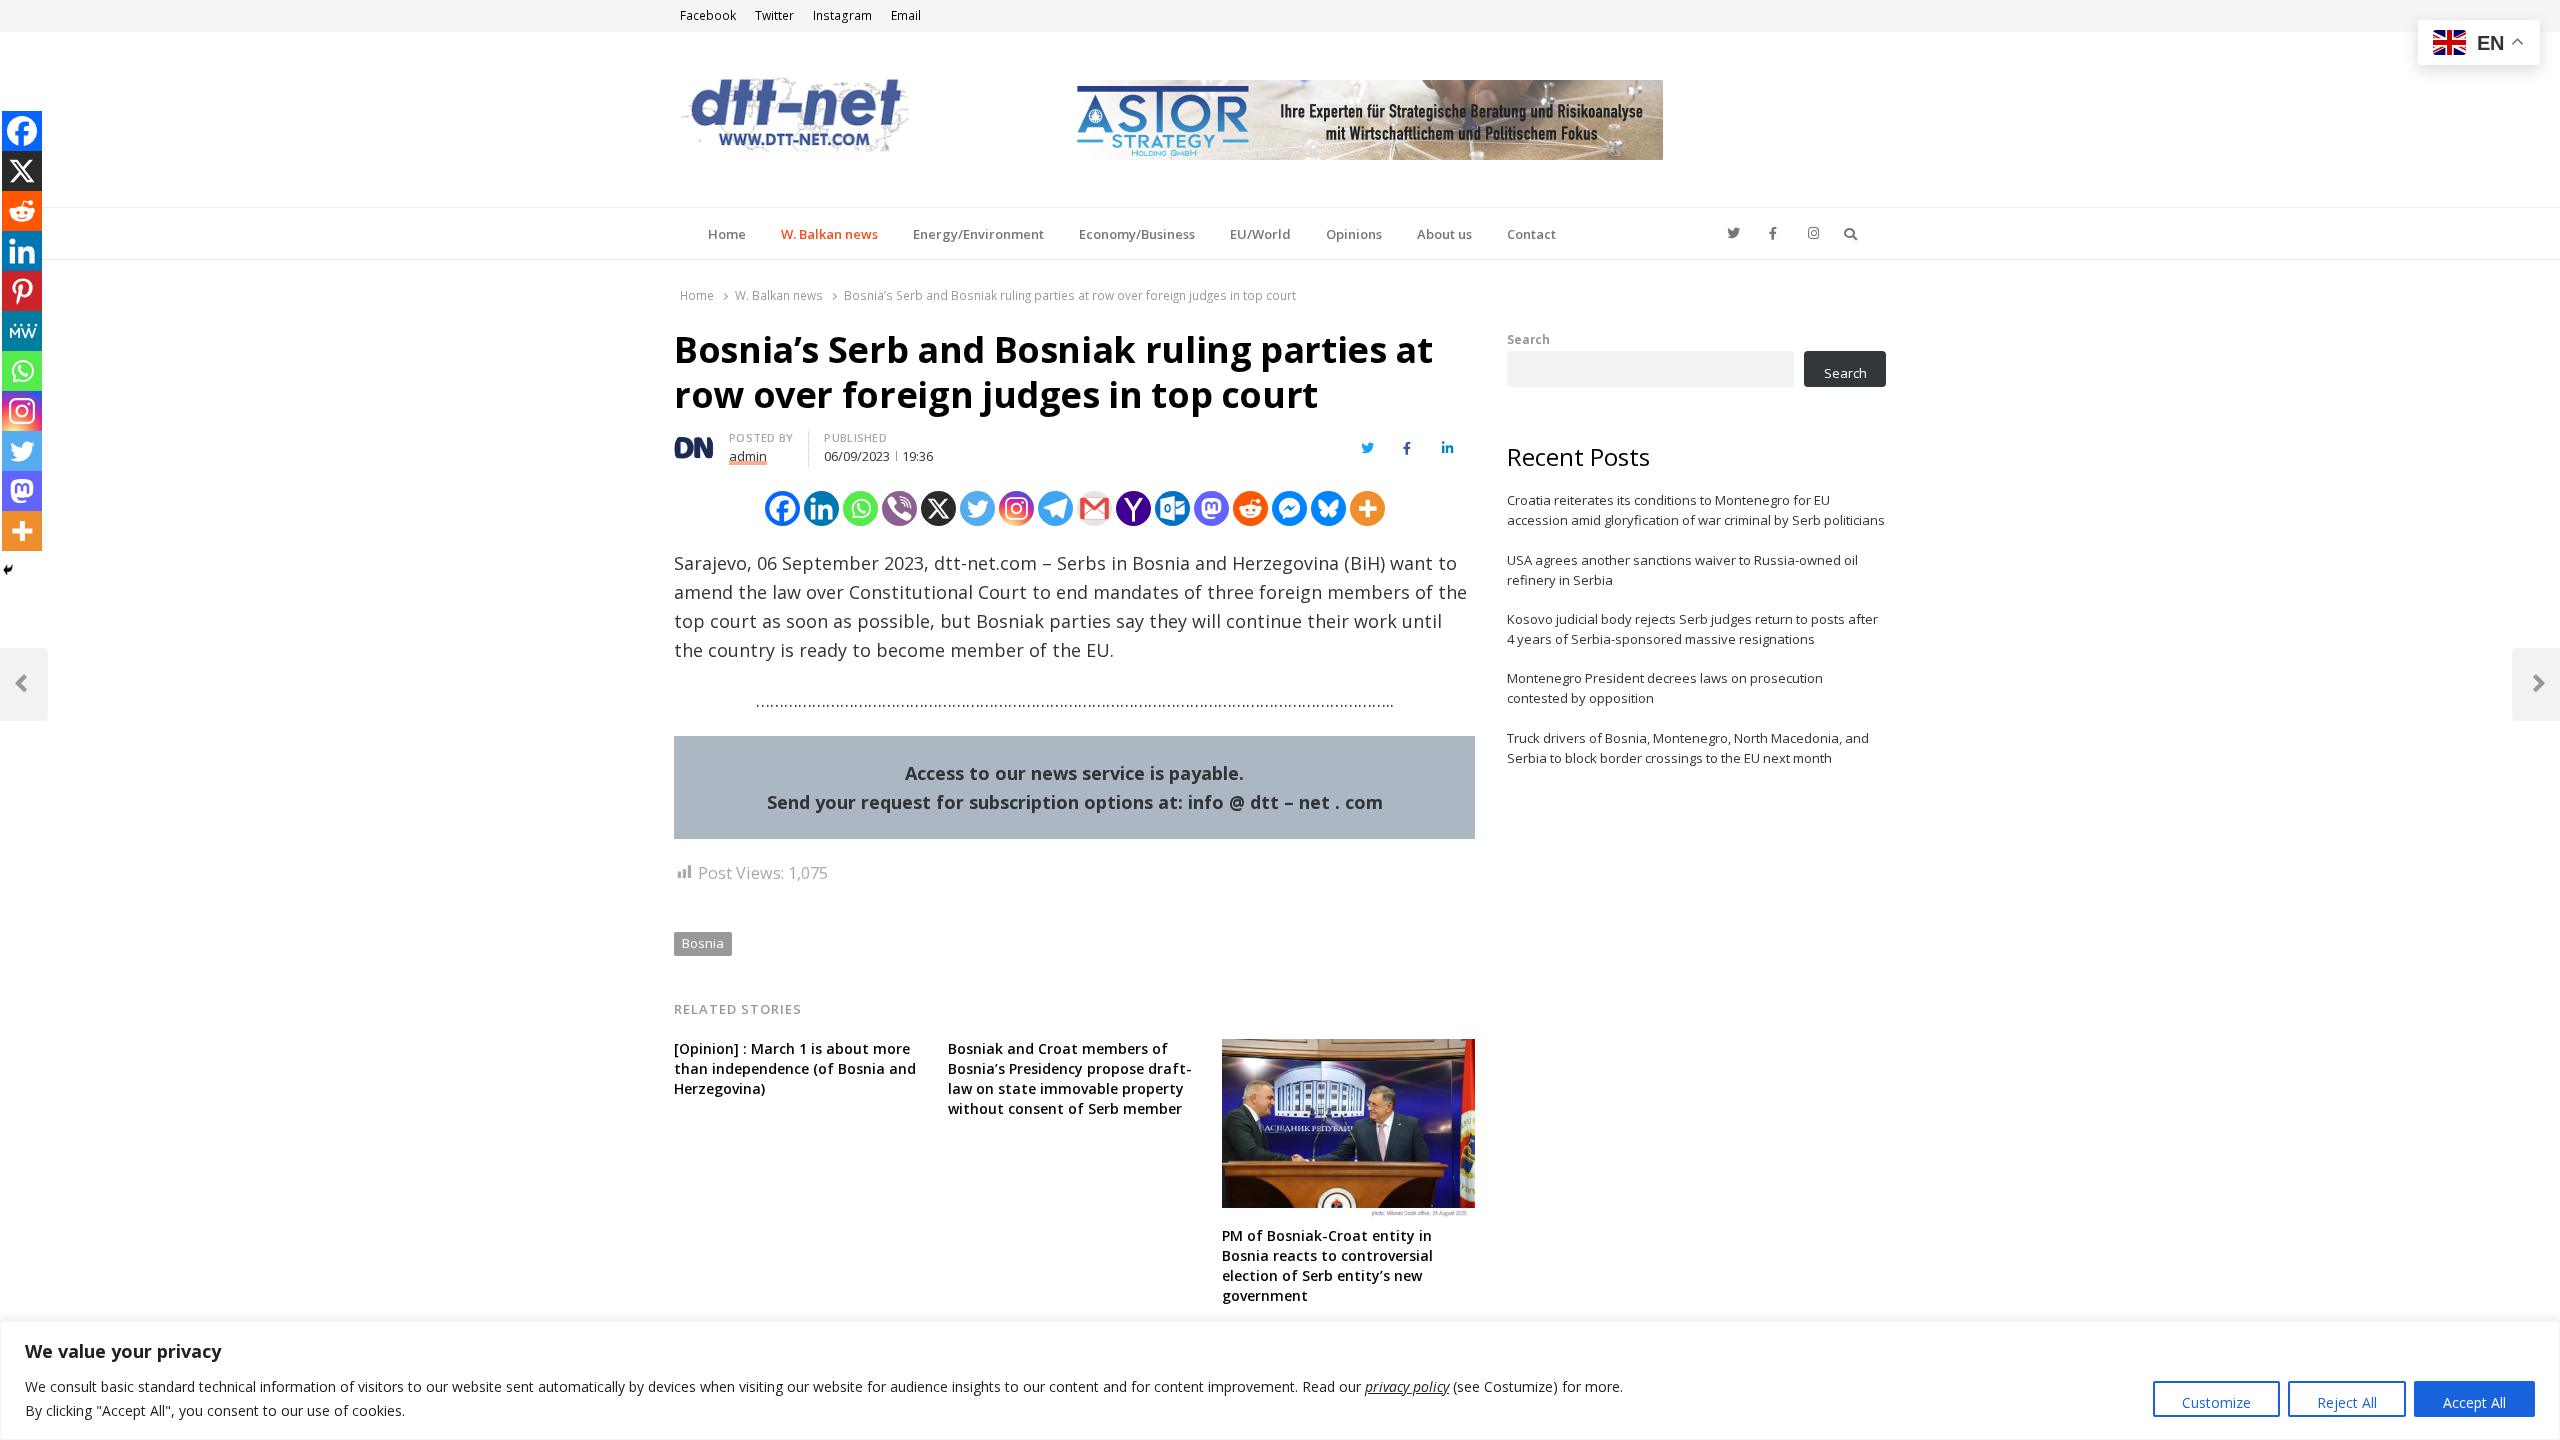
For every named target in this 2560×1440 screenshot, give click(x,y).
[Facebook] (782, 508)
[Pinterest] (22, 291)
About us (1444, 234)
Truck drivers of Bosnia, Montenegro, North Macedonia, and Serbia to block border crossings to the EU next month (1688, 748)
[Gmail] (1094, 508)
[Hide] (8, 570)
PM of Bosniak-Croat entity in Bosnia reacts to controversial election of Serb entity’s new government (1327, 1265)
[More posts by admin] (694, 441)
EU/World (1260, 234)
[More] (1367, 508)
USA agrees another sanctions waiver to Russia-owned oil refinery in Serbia (1682, 570)
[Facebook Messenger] (1289, 508)
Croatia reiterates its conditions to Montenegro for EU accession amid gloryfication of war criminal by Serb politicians (1696, 510)
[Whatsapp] (860, 508)
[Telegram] (1055, 508)
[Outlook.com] (1172, 508)
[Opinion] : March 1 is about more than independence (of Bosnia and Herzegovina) (795, 1068)
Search (1528, 339)
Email (906, 15)
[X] (938, 508)
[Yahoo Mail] (1133, 508)
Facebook (708, 15)
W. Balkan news (829, 234)
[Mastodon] (1211, 508)
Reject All (2347, 1402)
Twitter (774, 15)
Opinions (1354, 234)
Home (727, 234)
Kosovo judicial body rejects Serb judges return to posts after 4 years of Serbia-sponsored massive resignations (1692, 629)
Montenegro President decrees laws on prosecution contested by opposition (1665, 688)
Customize (2216, 1402)
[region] (1280, 1380)
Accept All (2474, 1402)
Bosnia (703, 943)
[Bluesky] (1328, 508)
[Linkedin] (821, 508)
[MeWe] (22, 331)
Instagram (842, 15)
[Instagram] (1016, 508)
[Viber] (899, 508)
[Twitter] (977, 508)
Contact (1531, 234)
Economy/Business (1137, 234)
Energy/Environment (978, 234)
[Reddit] (1250, 508)
